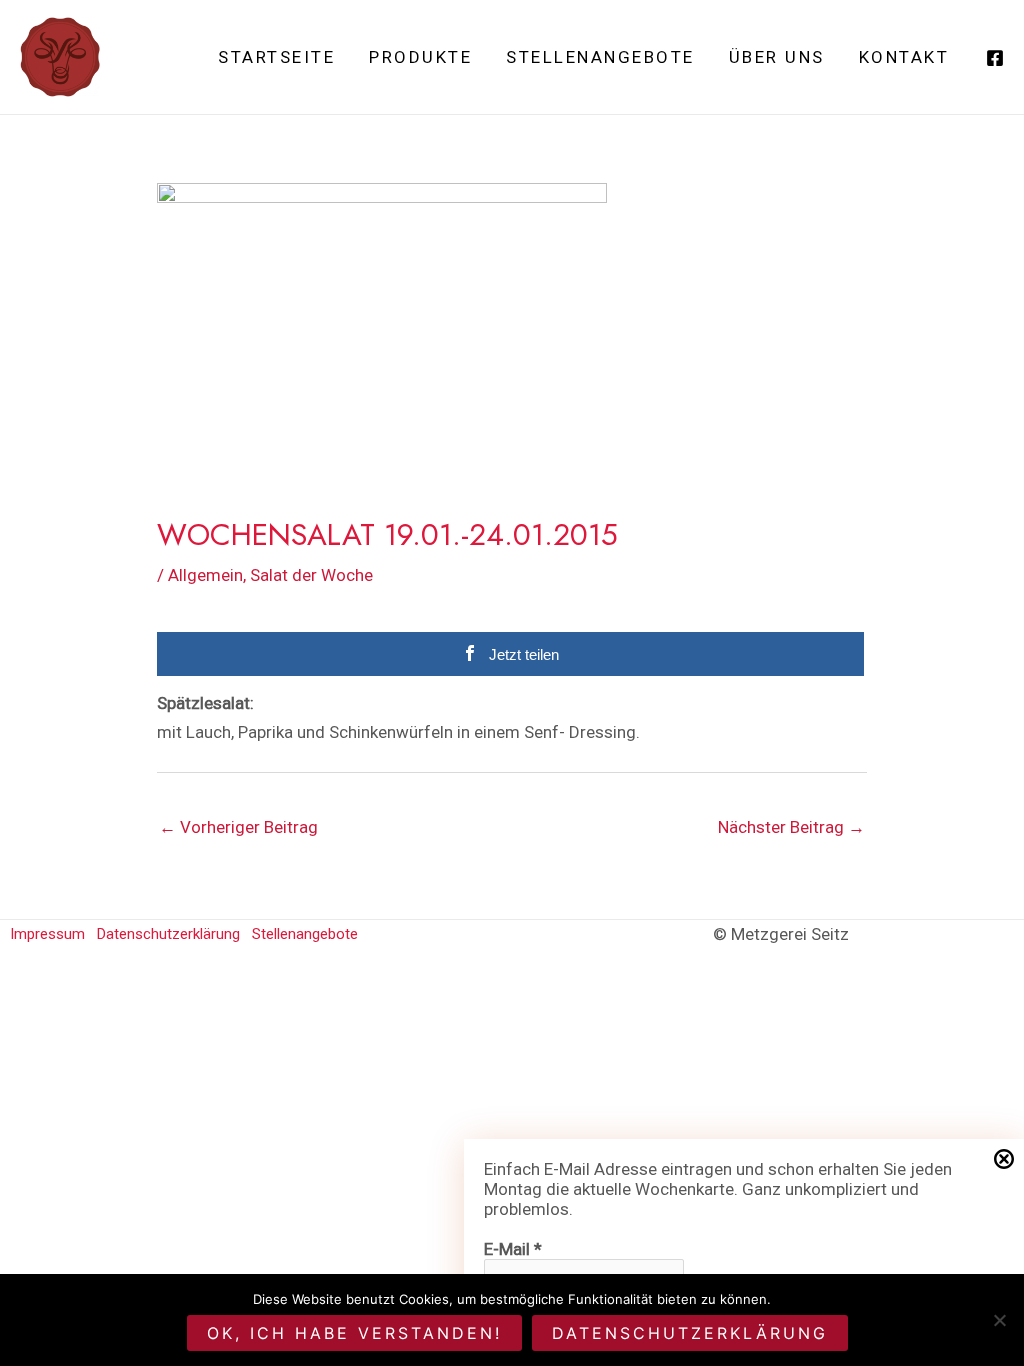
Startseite (276, 57)
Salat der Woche (311, 575)
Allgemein (205, 575)
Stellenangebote (600, 57)
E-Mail (513, 1249)
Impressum (47, 934)
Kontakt (904, 57)
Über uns (777, 57)
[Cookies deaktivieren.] (999, 1320)
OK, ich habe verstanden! (354, 1333)
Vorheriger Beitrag (238, 827)
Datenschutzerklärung (168, 934)
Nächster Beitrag (791, 827)
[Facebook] (995, 58)
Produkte (420, 57)
